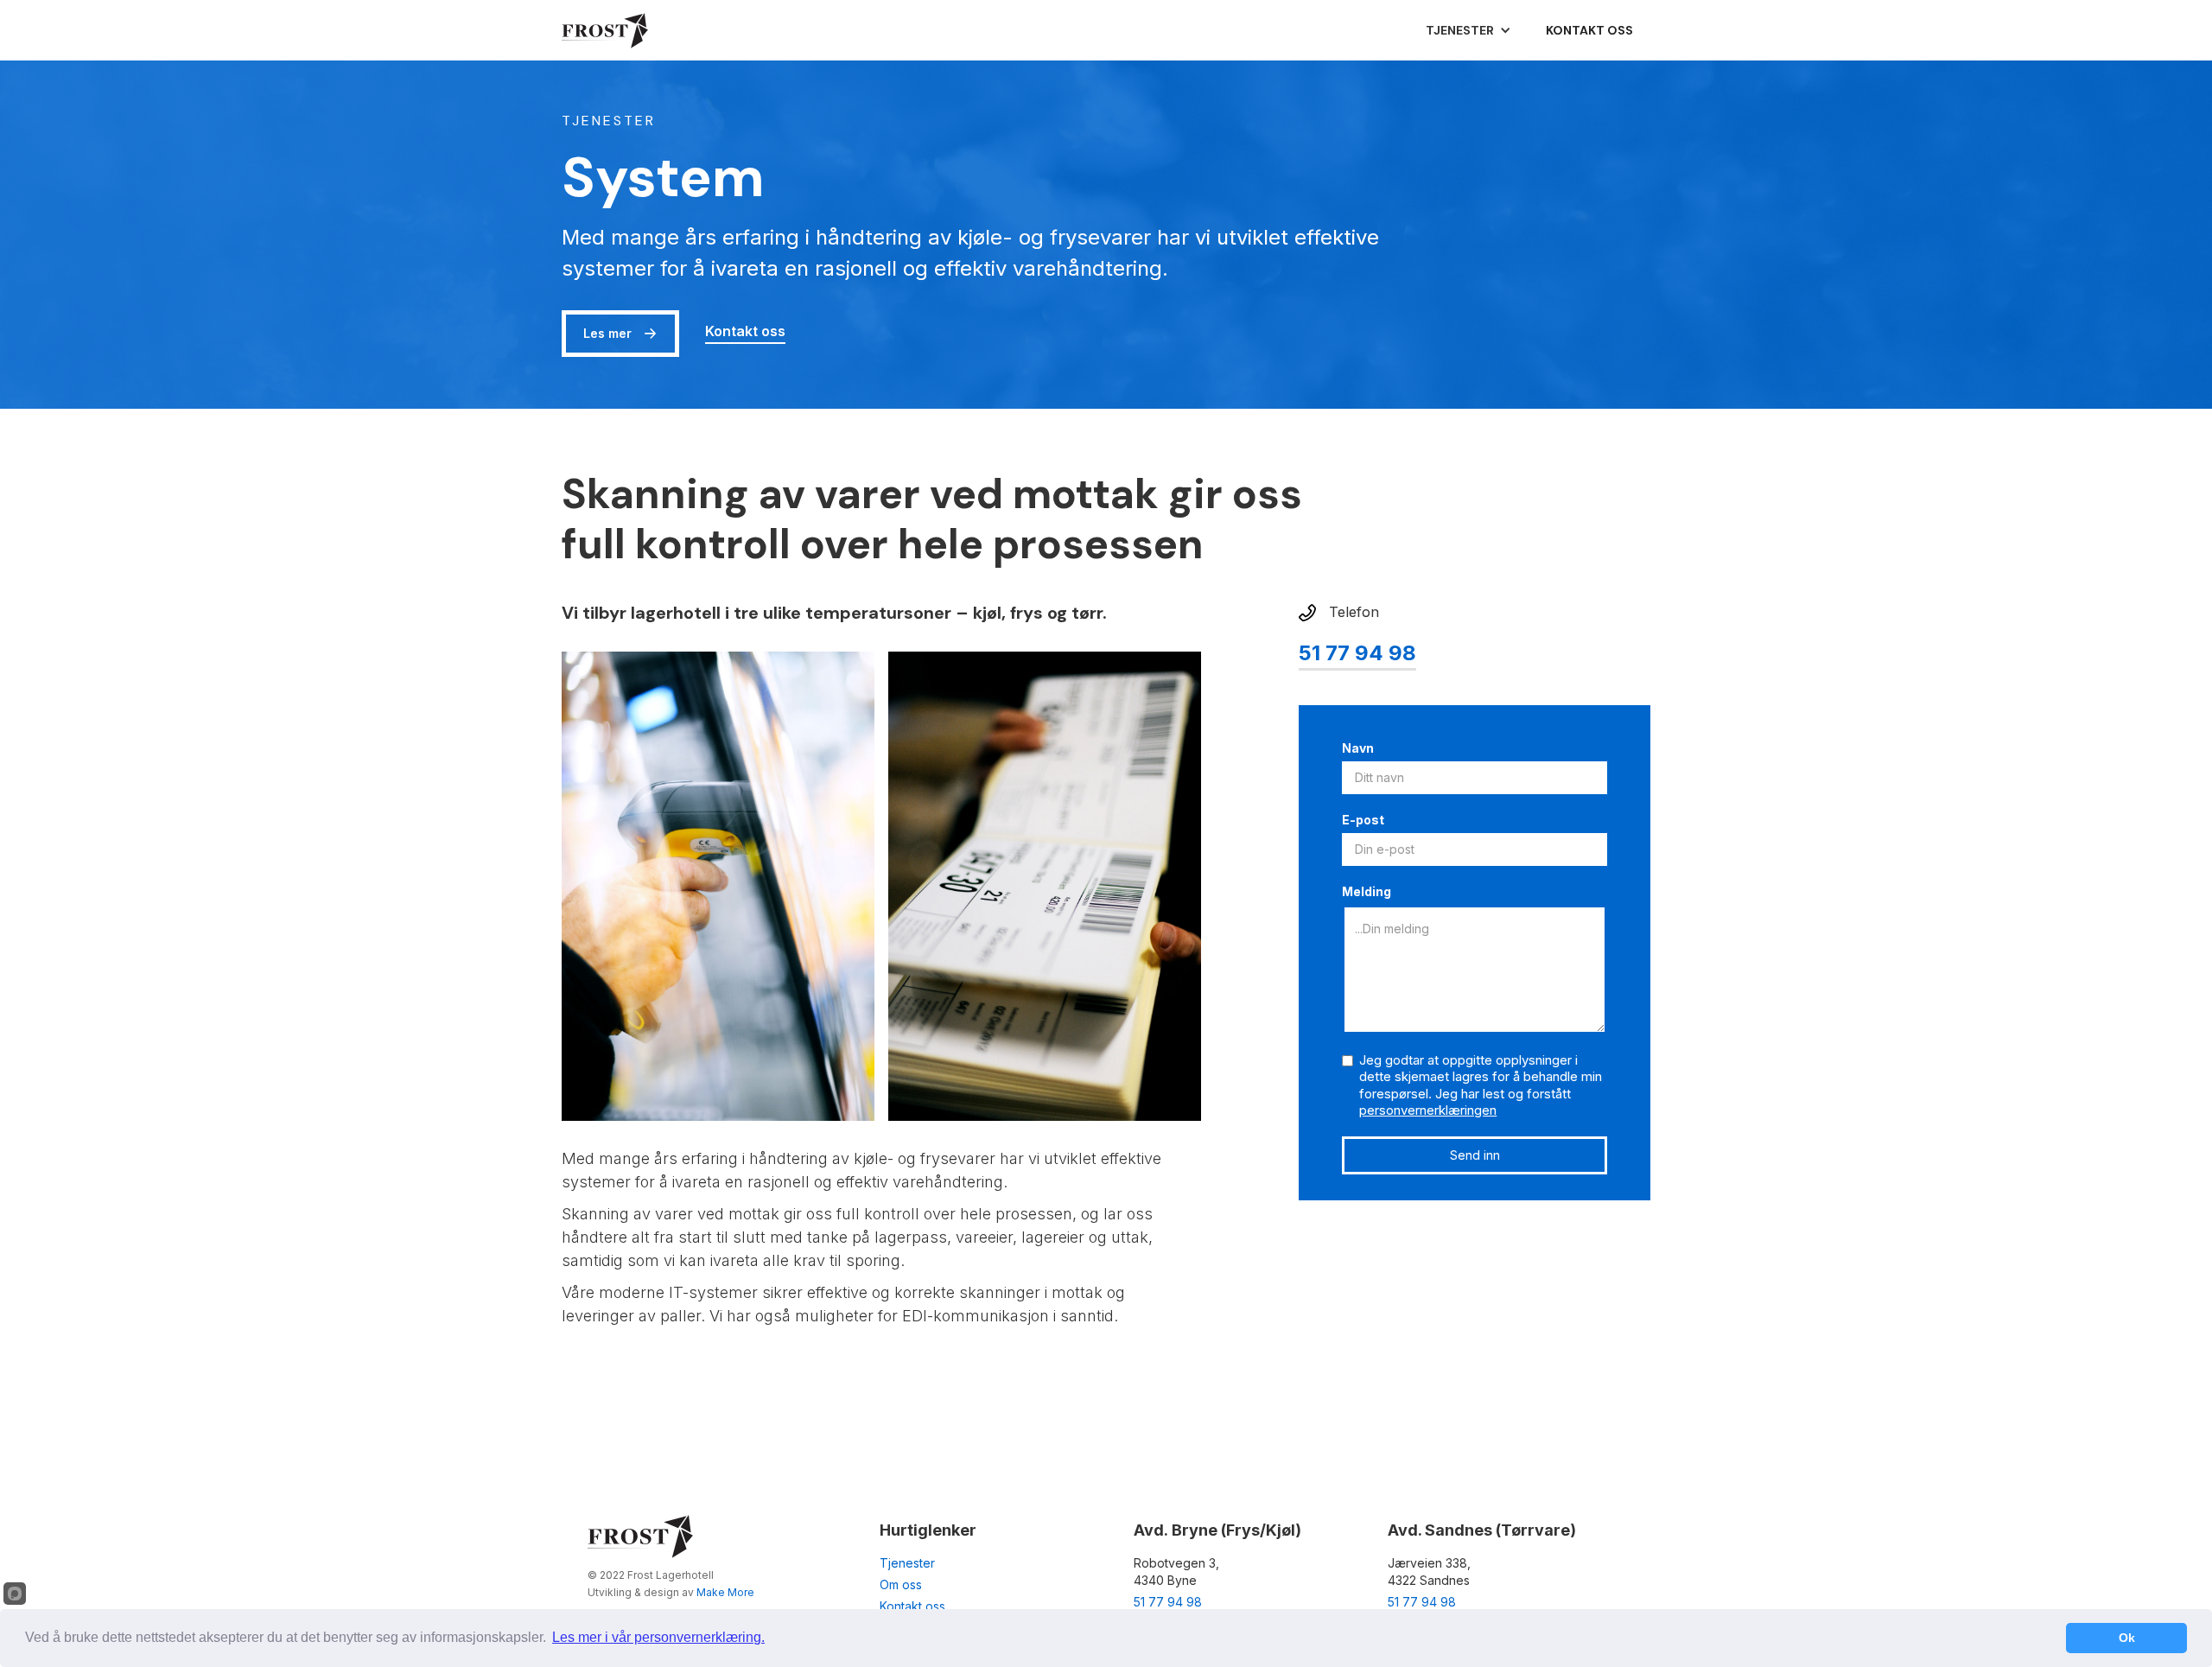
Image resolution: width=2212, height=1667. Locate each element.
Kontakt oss (1589, 30)
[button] (1468, 30)
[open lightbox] (718, 886)
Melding (1367, 891)
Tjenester (907, 1563)
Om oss (901, 1584)
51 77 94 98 (1357, 654)
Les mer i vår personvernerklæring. (658, 1637)
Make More (725, 1592)
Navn (1358, 748)
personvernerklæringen (1428, 1110)
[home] (605, 30)
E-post (1363, 820)
